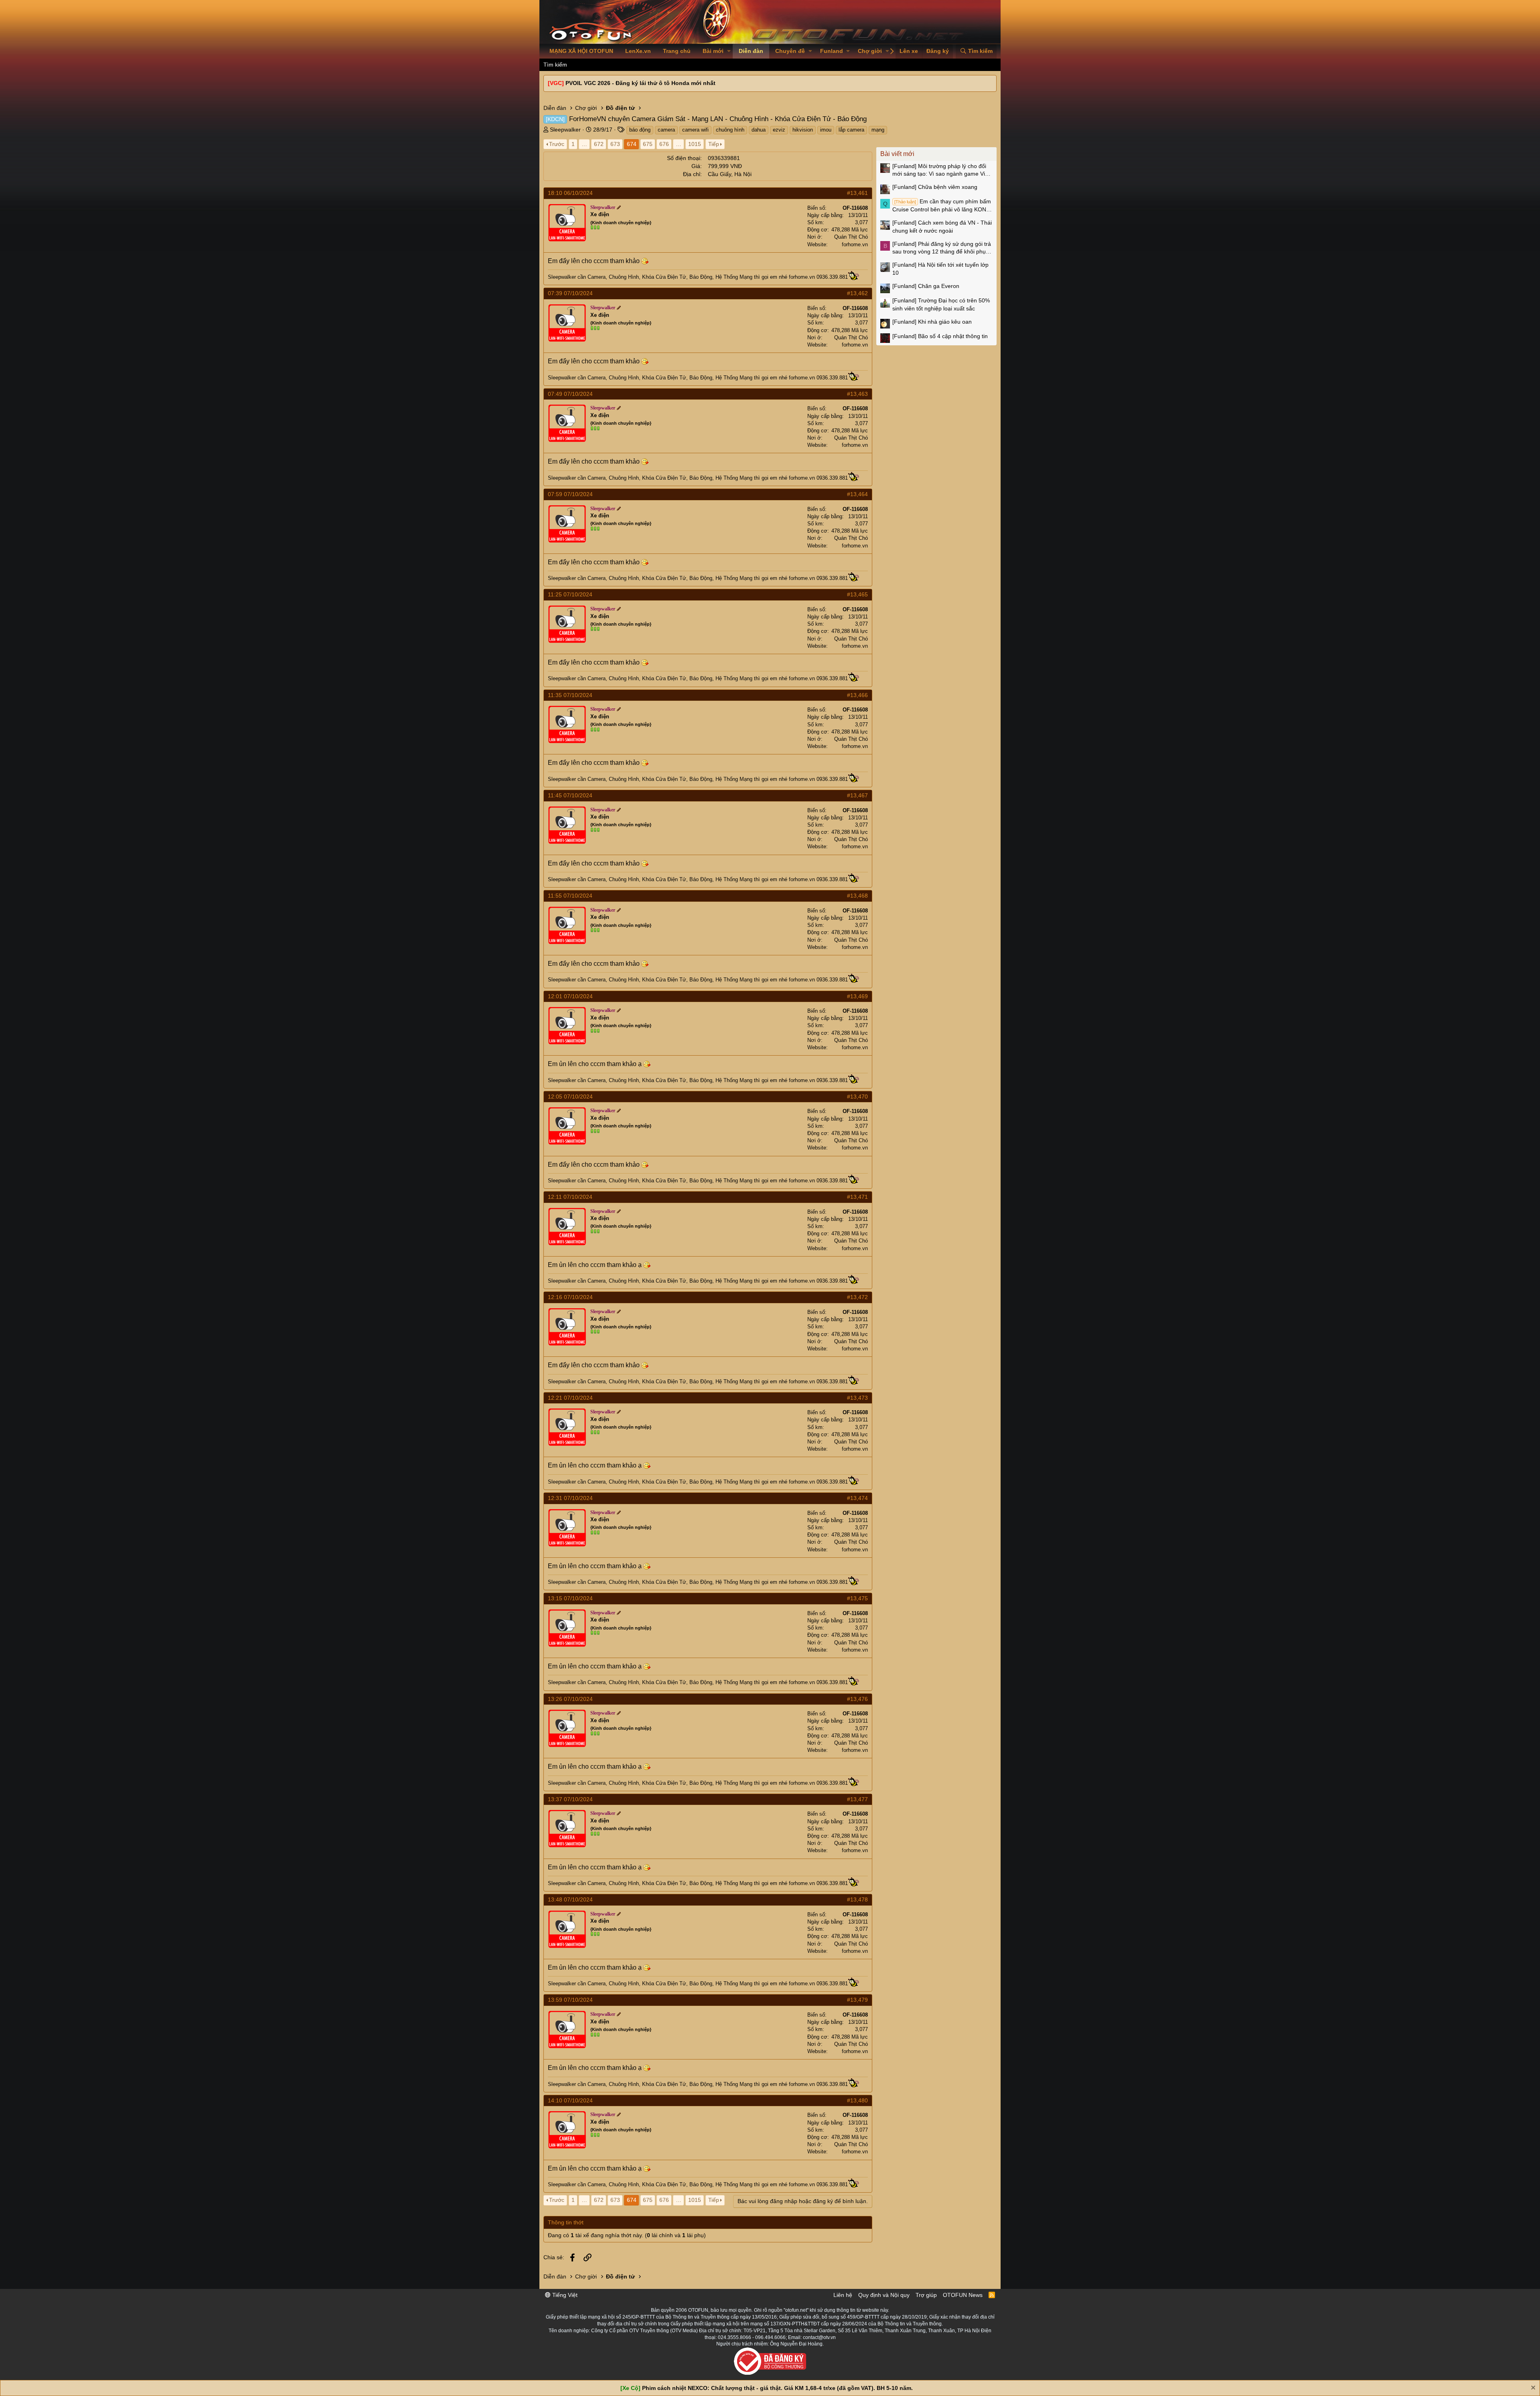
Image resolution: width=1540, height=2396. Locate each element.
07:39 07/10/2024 (570, 293)
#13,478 (857, 1899)
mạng (878, 130)
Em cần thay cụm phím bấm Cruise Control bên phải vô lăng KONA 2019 (942, 206)
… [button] (584, 144)
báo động (640, 130)
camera (666, 130)
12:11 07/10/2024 (570, 1197)
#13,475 (857, 1598)
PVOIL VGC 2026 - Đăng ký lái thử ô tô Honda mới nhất (640, 83)
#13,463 (857, 394)
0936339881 (724, 158)
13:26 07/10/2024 (570, 1699)
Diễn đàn (751, 51)
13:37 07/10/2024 (570, 1799)
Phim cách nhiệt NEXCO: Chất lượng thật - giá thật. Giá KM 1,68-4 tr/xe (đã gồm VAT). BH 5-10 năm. (777, 2388)
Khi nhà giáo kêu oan (932, 322)
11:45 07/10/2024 (570, 795)
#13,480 (857, 2100)
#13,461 (857, 193)
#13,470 (857, 1097)
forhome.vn (855, 244)
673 (615, 144)
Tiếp (714, 144)
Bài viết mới (897, 154)
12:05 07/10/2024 (570, 1097)
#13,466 (857, 695)
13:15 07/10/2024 (570, 1598)
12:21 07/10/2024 (570, 1398)
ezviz (779, 130)
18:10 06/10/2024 (570, 193)
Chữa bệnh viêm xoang (935, 187)
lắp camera (851, 130)
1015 (695, 144)
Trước (557, 144)
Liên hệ (843, 2295)
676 (664, 144)
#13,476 (857, 1699)
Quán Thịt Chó (851, 237)
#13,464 (857, 494)
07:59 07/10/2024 (570, 494)
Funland (832, 51)
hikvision (803, 130)
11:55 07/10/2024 (570, 896)
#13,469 (857, 996)
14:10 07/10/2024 (570, 2100)
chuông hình (730, 130)
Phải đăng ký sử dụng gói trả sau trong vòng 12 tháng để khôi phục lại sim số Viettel (942, 248)
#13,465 (857, 594)
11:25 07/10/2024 (570, 594)
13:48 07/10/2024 (570, 1899)
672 (599, 144)
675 (648, 144)
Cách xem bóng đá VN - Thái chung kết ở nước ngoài (942, 227)
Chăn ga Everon (926, 286)
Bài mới (713, 51)
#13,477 (857, 1799)
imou (826, 130)
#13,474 (857, 1498)
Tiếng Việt (564, 2295)
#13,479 (857, 2000)
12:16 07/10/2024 (570, 1297)
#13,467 (857, 795)
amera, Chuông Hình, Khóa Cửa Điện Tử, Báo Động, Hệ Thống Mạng (673, 277)
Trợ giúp (926, 2295)
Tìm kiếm (555, 65)
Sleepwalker (565, 130)
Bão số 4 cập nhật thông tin (940, 336)
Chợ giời (870, 51)
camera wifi (695, 130)
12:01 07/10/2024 (570, 996)
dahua (759, 130)
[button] (729, 51)
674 (632, 144)
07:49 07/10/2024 (570, 394)
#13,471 (857, 1197)
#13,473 (857, 1398)
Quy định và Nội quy (884, 2295)
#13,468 (857, 896)
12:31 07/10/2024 (570, 1498)
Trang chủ (677, 51)
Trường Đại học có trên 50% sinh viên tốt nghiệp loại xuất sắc (941, 304)
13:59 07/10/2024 (570, 2000)
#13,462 (857, 293)
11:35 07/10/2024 (570, 695)
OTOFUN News (963, 2295)
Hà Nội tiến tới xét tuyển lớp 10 (940, 269)
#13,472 (857, 1297)
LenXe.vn (638, 51)
